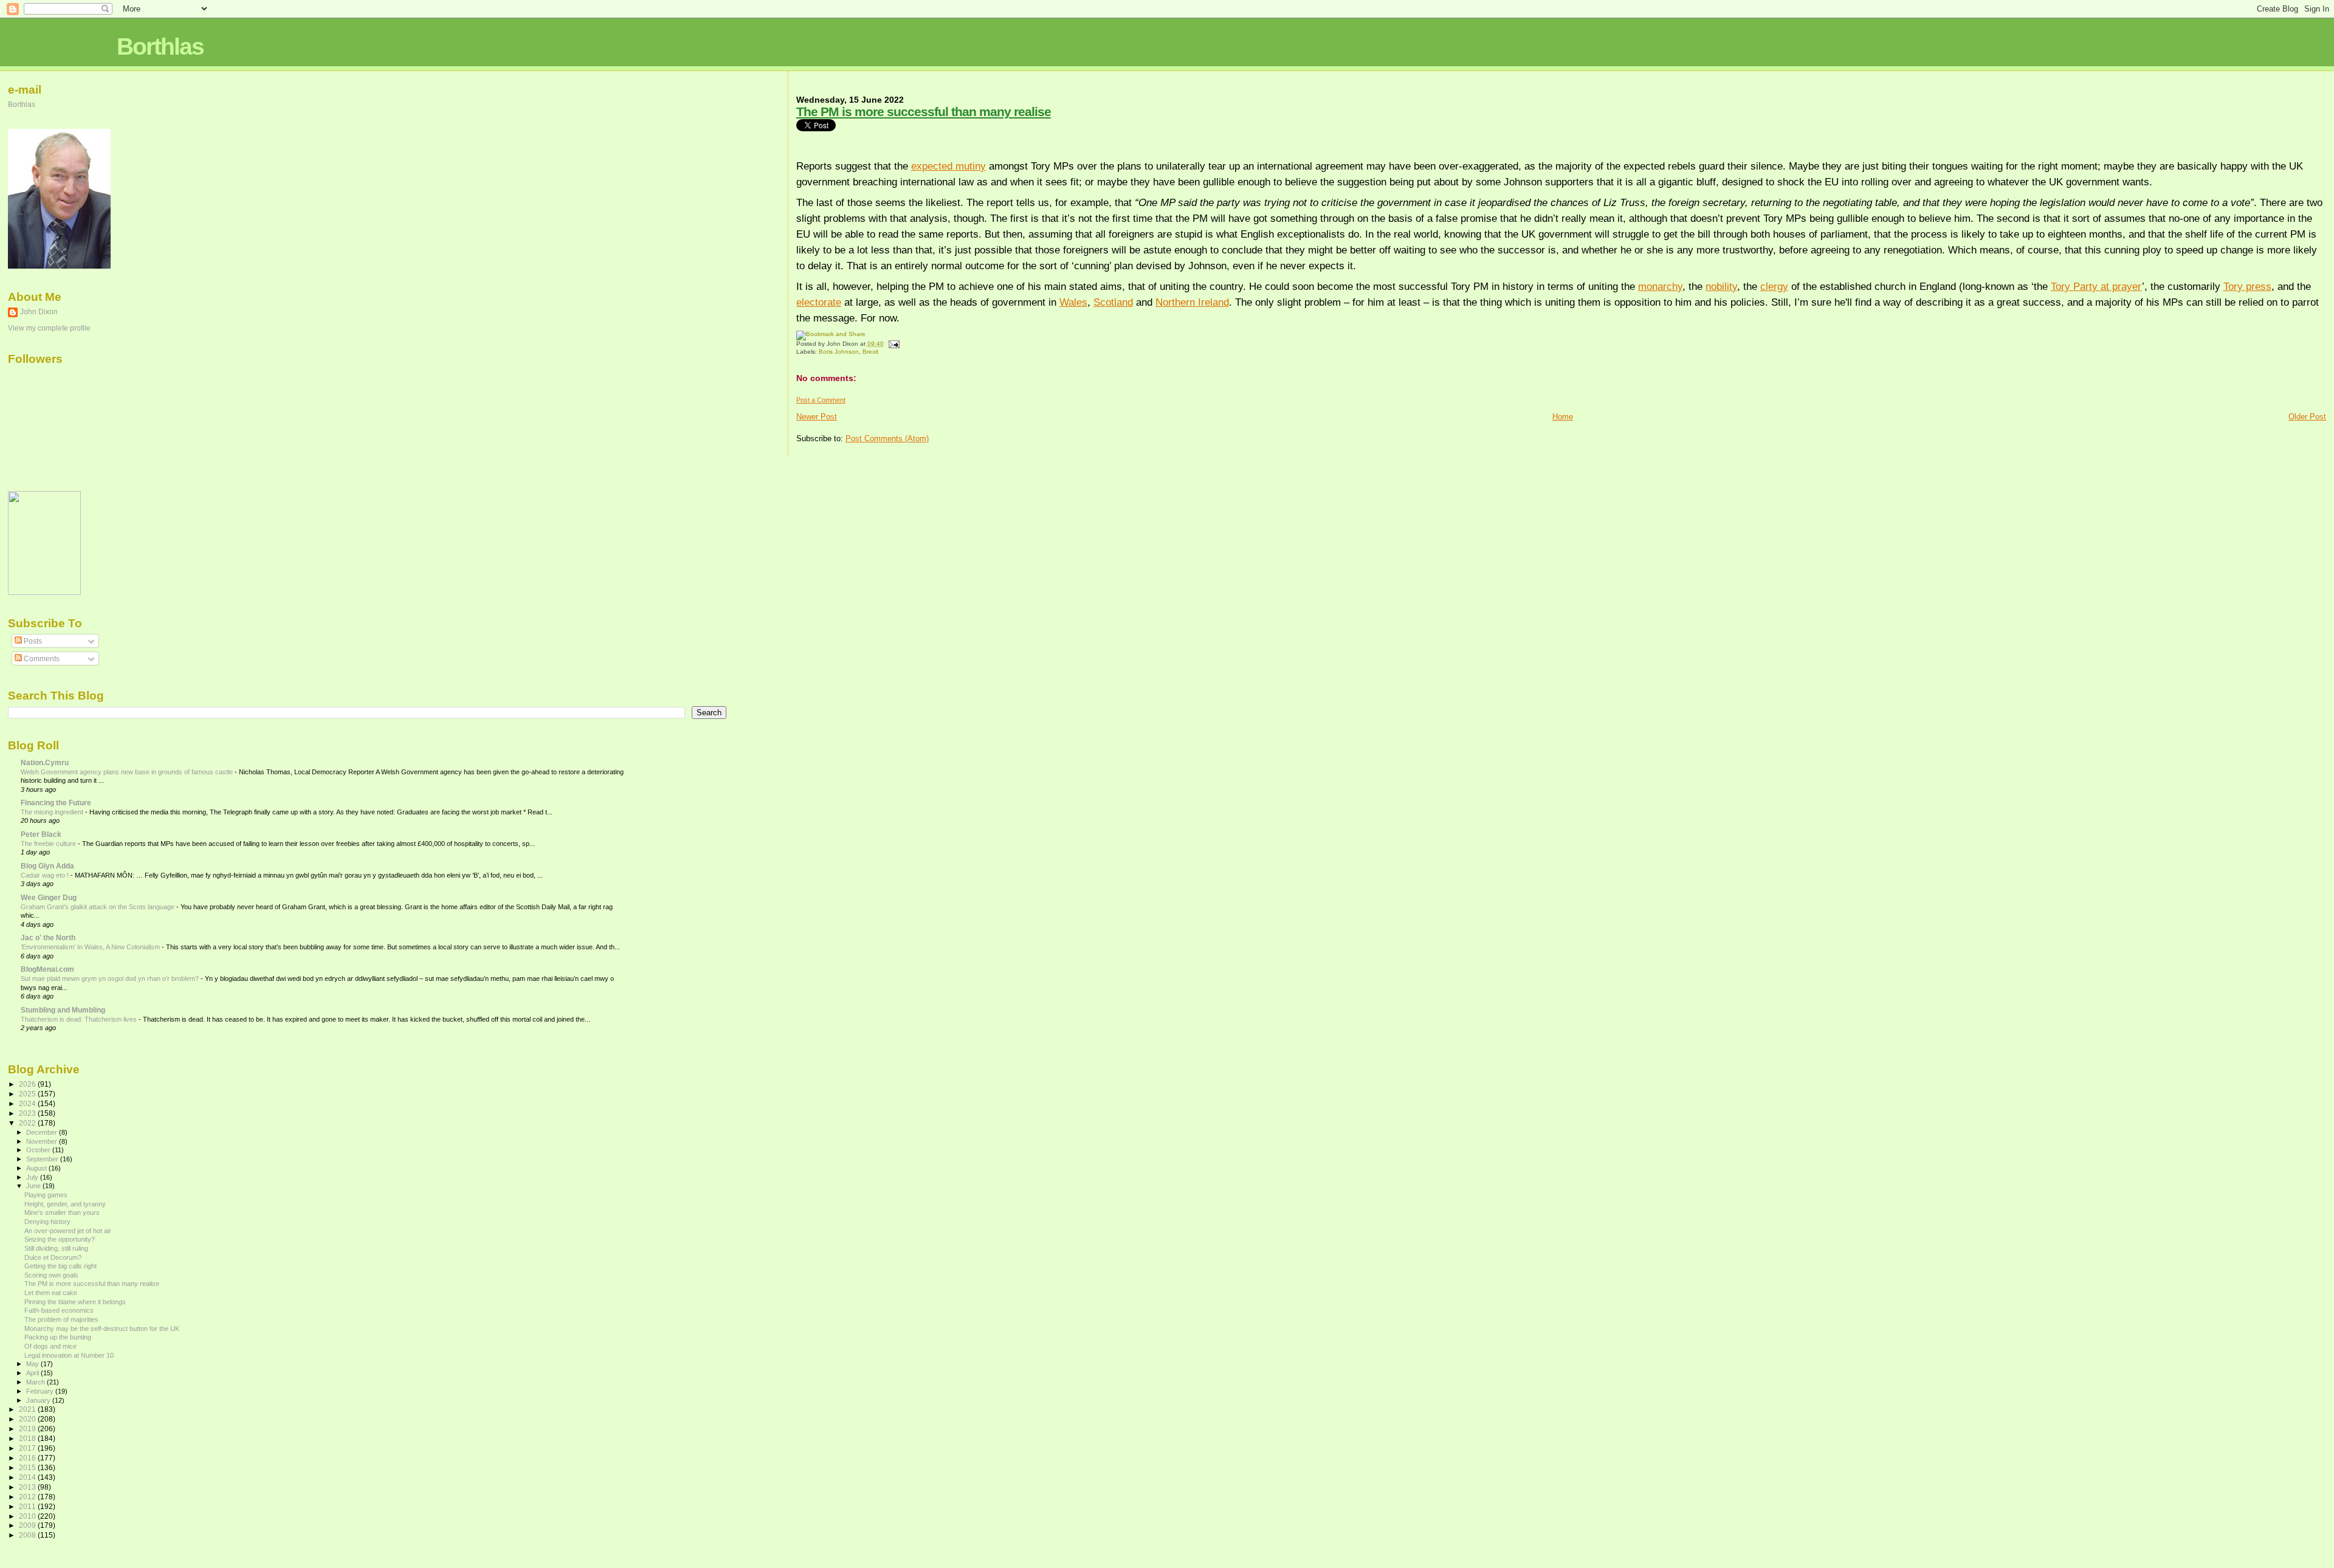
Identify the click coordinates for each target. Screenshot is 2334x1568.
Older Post (2307, 417)
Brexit (870, 352)
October (39, 1150)
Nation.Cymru (45, 762)
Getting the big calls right (60, 1266)
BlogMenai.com (47, 969)
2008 (28, 1535)
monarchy (1660, 286)
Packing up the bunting (58, 1337)
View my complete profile (49, 328)
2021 (28, 1409)
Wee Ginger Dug (49, 897)
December (43, 1132)
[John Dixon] (44, 593)
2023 (28, 1113)
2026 (28, 1084)
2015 (28, 1467)
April (33, 1373)
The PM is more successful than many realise (924, 112)
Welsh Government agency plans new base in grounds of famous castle (128, 772)
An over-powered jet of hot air (68, 1231)
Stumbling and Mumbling (63, 1010)
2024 (28, 1103)
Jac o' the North (48, 937)
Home (1563, 417)
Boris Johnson (839, 352)
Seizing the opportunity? (60, 1239)
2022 (28, 1123)
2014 (28, 1477)
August (37, 1168)
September (43, 1159)
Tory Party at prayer (2096, 286)
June (34, 1186)
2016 (28, 1458)
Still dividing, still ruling (56, 1248)
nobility (1721, 286)
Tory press (2247, 286)
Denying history (47, 1222)
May (33, 1364)
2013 (28, 1487)
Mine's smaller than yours (62, 1212)
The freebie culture (49, 844)
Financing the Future (56, 803)
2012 (28, 1497)
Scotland (1113, 302)
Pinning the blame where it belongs (75, 1302)
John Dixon (39, 312)
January (39, 1400)
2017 (28, 1448)
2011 (28, 1506)
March (36, 1382)
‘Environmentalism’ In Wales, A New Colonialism (91, 947)
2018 (28, 1438)
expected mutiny (948, 166)
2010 (28, 1516)
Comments (41, 659)
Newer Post (817, 417)
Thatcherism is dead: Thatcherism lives (80, 1019)
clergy (1774, 286)
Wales (1073, 302)
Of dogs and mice (50, 1346)
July (33, 1177)
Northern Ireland (1192, 302)
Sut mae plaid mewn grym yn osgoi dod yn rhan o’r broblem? (111, 978)
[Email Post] (893, 344)
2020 (28, 1419)
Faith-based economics (59, 1310)
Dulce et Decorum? (53, 1257)
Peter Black (41, 834)
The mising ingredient (53, 812)
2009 (28, 1525)
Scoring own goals (51, 1275)
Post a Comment (821, 400)
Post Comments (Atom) (887, 438)
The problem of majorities (61, 1319)
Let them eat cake (51, 1293)
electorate (819, 302)
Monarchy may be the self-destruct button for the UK (102, 1329)
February (41, 1391)
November (43, 1141)
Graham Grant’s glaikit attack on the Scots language (98, 907)
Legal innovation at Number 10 (69, 1355)
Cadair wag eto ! (46, 875)
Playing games (46, 1195)
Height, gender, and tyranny (65, 1204)
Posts (32, 641)
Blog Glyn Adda (47, 866)
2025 (28, 1094)
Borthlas (160, 46)
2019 (28, 1429)
